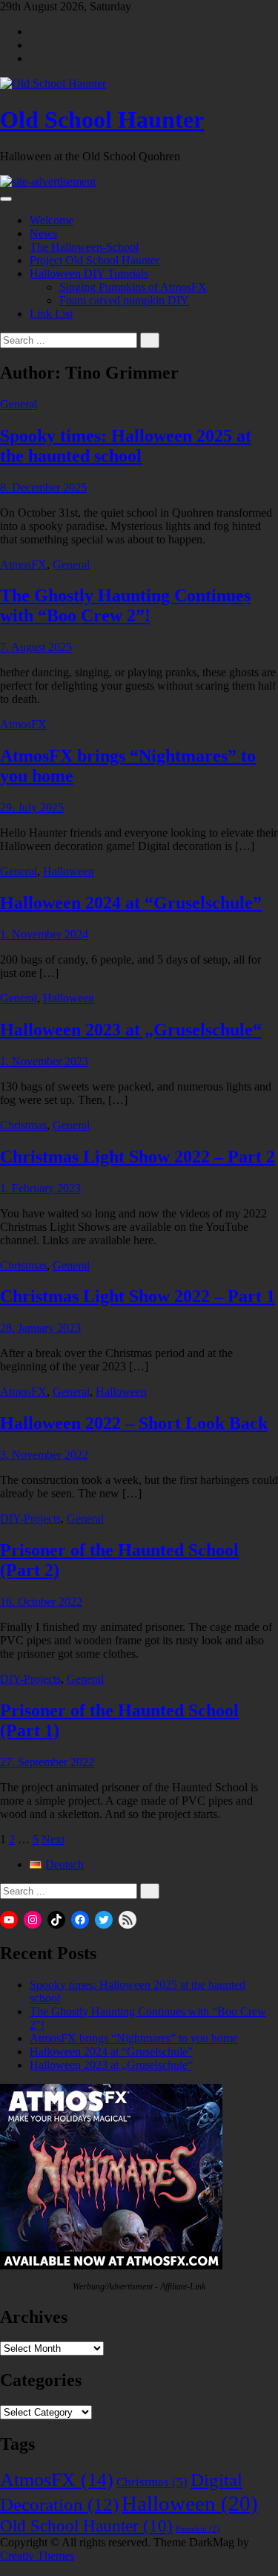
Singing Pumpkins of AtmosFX (133, 287)
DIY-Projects (30, 1519)
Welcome (52, 220)
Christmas (23, 1125)
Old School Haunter (102, 120)
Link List (51, 314)
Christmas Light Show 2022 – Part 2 (138, 1157)
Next (53, 1839)
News (43, 233)
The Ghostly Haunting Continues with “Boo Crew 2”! (125, 605)
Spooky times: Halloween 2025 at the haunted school (126, 446)
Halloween (69, 871)
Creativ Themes (37, 2556)
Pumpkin (198, 2529)
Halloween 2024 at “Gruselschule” (131, 903)
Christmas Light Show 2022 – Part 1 (138, 1296)
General (19, 404)
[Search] (150, 340)
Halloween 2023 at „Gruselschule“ (131, 1030)
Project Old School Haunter (95, 260)
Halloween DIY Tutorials (89, 274)
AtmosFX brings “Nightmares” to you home (133, 2038)
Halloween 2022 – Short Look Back (134, 1423)
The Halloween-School (84, 247)
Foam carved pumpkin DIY (124, 300)
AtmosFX (23, 565)
